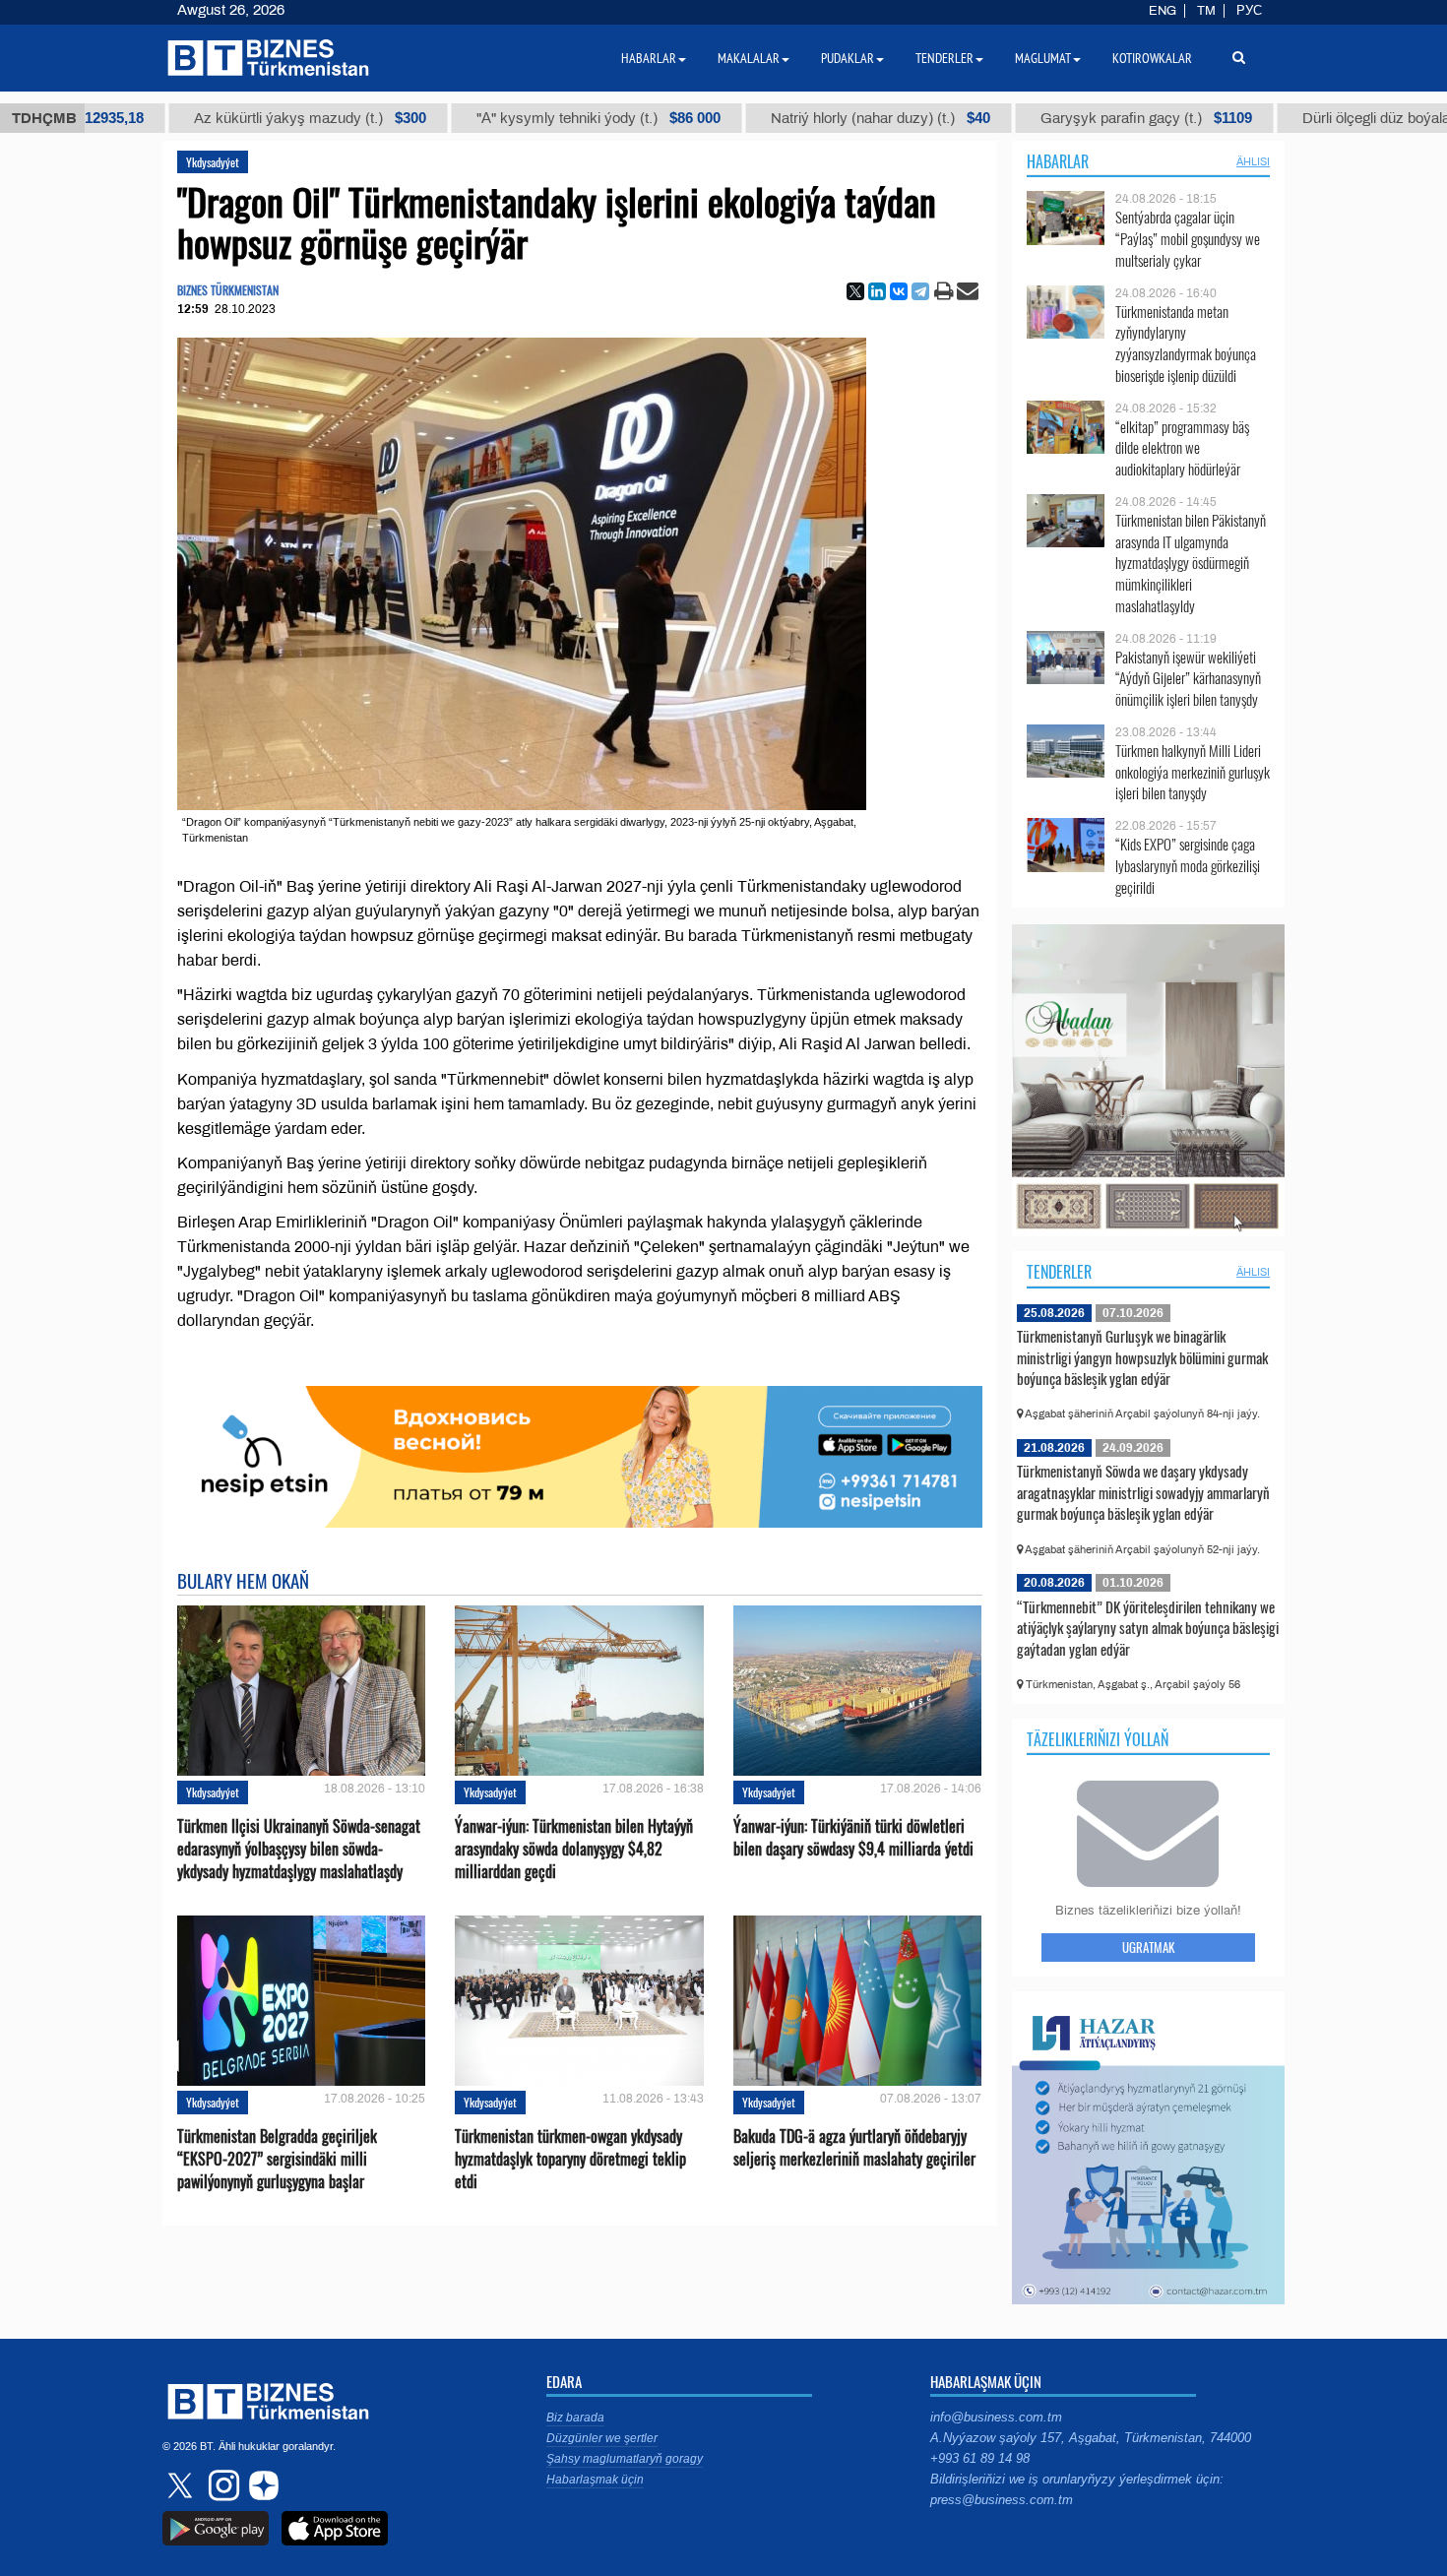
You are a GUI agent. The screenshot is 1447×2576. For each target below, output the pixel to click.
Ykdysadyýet (213, 162)
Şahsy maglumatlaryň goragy (625, 2459)
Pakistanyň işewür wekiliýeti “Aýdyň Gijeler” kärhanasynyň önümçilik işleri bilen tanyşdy (1188, 679)
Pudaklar (848, 58)
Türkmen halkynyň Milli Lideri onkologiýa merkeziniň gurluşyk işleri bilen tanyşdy (1193, 772)
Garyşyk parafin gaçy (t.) (1029, 118)
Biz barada (575, 2418)
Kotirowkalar (1152, 58)
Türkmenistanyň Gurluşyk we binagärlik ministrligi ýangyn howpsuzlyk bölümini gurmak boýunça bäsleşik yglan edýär (1142, 1357)
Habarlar (1058, 161)
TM (1206, 11)
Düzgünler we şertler (602, 2438)
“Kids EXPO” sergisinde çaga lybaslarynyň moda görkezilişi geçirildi (1188, 866)
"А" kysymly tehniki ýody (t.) (481, 118)
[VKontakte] (899, 291)
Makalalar (749, 58)
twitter (182, 2485)
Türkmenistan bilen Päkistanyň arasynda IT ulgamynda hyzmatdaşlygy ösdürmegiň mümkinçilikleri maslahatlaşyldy (1191, 563)
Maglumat (1043, 58)
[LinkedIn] (877, 291)
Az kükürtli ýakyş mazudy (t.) (193, 118)
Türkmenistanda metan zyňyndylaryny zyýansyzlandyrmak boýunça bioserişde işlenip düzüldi (1186, 344)
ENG (1163, 11)
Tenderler (1059, 1272)
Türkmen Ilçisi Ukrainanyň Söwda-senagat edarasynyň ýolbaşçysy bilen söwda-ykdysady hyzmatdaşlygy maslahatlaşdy (299, 1849)
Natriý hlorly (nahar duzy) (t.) (763, 118)
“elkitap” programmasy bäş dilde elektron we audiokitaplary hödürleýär (1182, 448)
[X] (855, 291)
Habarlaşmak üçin (595, 2480)
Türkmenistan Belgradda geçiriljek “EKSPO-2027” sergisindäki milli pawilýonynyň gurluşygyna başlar (277, 2159)
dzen (261, 2485)
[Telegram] (920, 291)
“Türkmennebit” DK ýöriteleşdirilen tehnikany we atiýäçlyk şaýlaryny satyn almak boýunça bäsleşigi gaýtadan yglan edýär (1148, 1628)
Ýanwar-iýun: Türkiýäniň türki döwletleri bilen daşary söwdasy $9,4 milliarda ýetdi (853, 1838)
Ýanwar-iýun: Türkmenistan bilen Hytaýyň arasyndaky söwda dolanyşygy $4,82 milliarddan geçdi (574, 1849)
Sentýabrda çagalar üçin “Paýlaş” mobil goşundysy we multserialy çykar (1188, 239)
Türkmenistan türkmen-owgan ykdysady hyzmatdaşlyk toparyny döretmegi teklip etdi (570, 2159)
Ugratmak (1148, 1947)
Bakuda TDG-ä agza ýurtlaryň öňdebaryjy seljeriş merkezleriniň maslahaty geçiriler (854, 2148)
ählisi (1253, 161)
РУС (1249, 11)
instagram (221, 2485)
